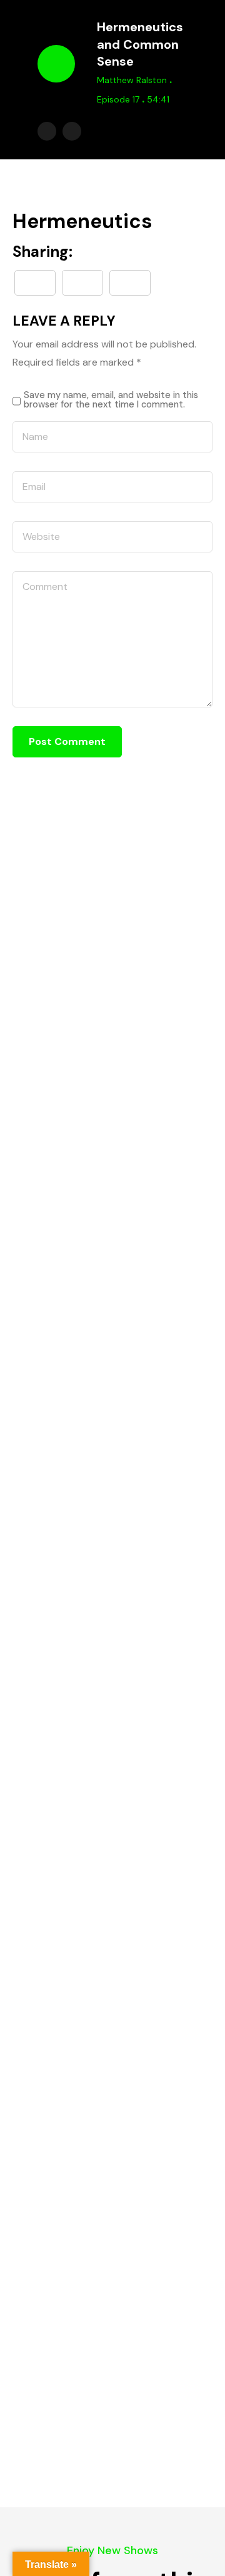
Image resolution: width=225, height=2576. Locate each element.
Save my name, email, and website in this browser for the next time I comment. (111, 400)
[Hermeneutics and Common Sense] (130, 283)
